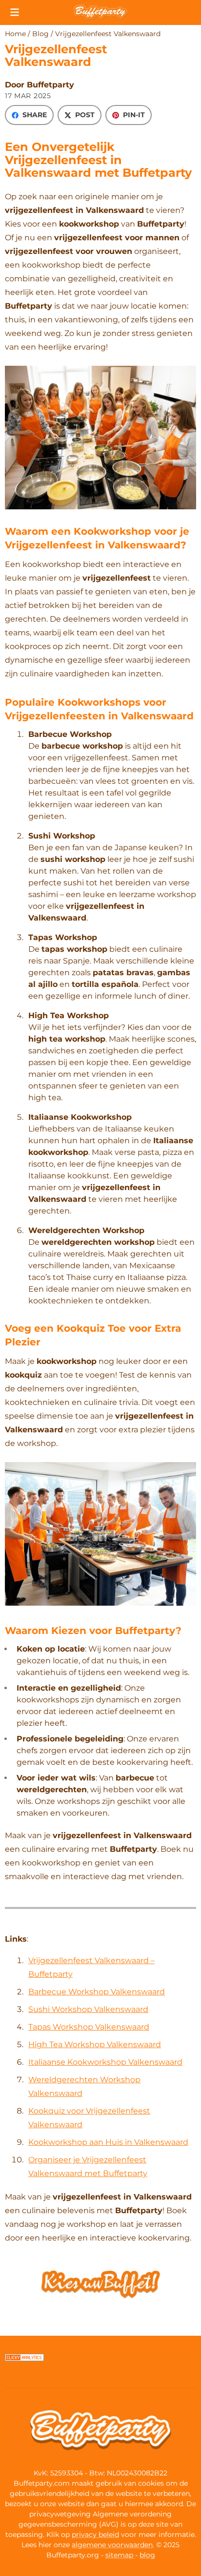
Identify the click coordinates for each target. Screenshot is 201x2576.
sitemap (120, 2555)
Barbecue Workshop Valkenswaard (97, 1992)
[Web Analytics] (24, 2359)
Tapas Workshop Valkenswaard (89, 2027)
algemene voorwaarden (112, 2545)
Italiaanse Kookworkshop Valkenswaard (105, 2062)
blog (147, 2555)
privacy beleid (95, 2534)
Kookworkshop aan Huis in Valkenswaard (108, 2142)
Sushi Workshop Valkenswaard (88, 2009)
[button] (15, 12)
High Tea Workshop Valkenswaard (95, 2044)
